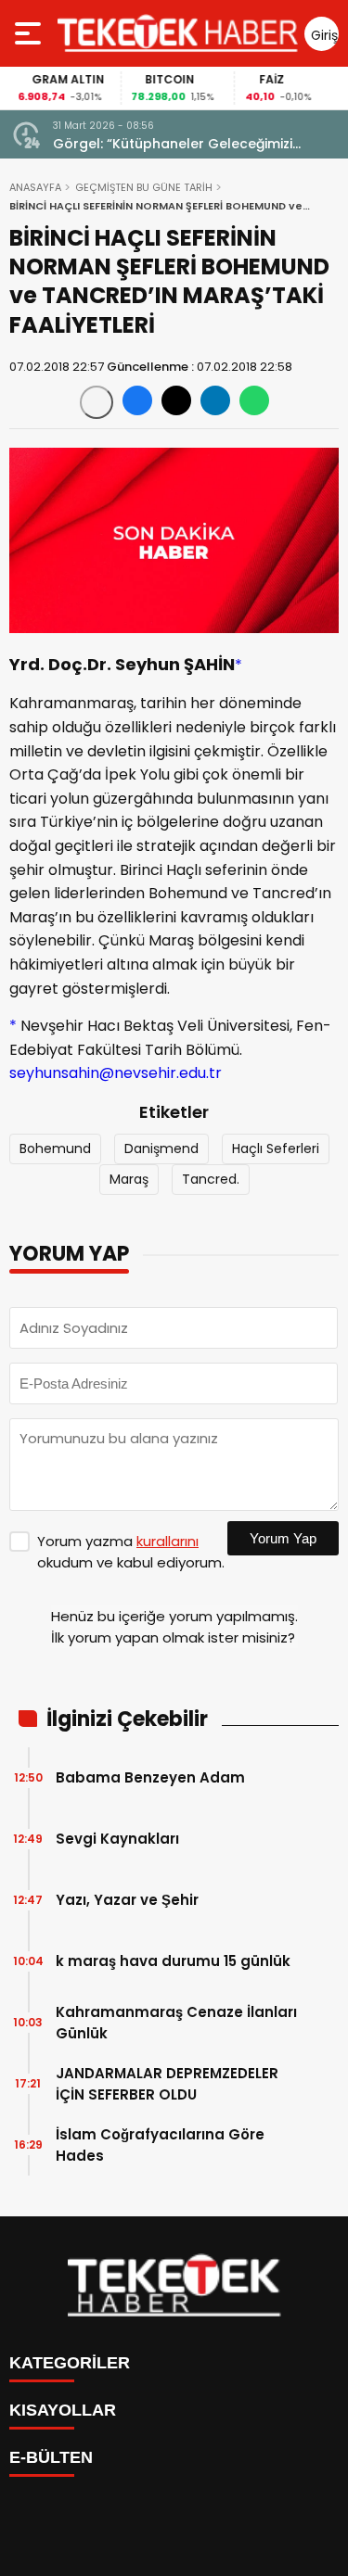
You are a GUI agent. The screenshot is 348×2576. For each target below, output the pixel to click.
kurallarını (168, 1541)
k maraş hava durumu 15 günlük (173, 1961)
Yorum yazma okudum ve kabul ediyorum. (131, 1552)
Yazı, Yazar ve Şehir (127, 1900)
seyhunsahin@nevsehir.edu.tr (116, 1073)
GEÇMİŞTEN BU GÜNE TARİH (144, 187)
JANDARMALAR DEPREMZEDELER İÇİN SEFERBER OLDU (167, 2084)
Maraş (129, 1179)
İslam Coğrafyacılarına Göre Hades (160, 2145)
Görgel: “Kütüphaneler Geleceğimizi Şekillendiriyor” (173, 144)
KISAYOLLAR (63, 2410)
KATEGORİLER (70, 2363)
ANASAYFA (35, 187)
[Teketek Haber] (178, 33)
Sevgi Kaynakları (117, 1839)
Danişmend (161, 1148)
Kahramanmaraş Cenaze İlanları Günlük (176, 2023)
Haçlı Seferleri (276, 1148)
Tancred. (211, 1179)
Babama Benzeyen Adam (150, 1777)
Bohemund (55, 1148)
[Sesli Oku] (97, 402)
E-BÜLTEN (51, 2457)
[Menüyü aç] (30, 33)
